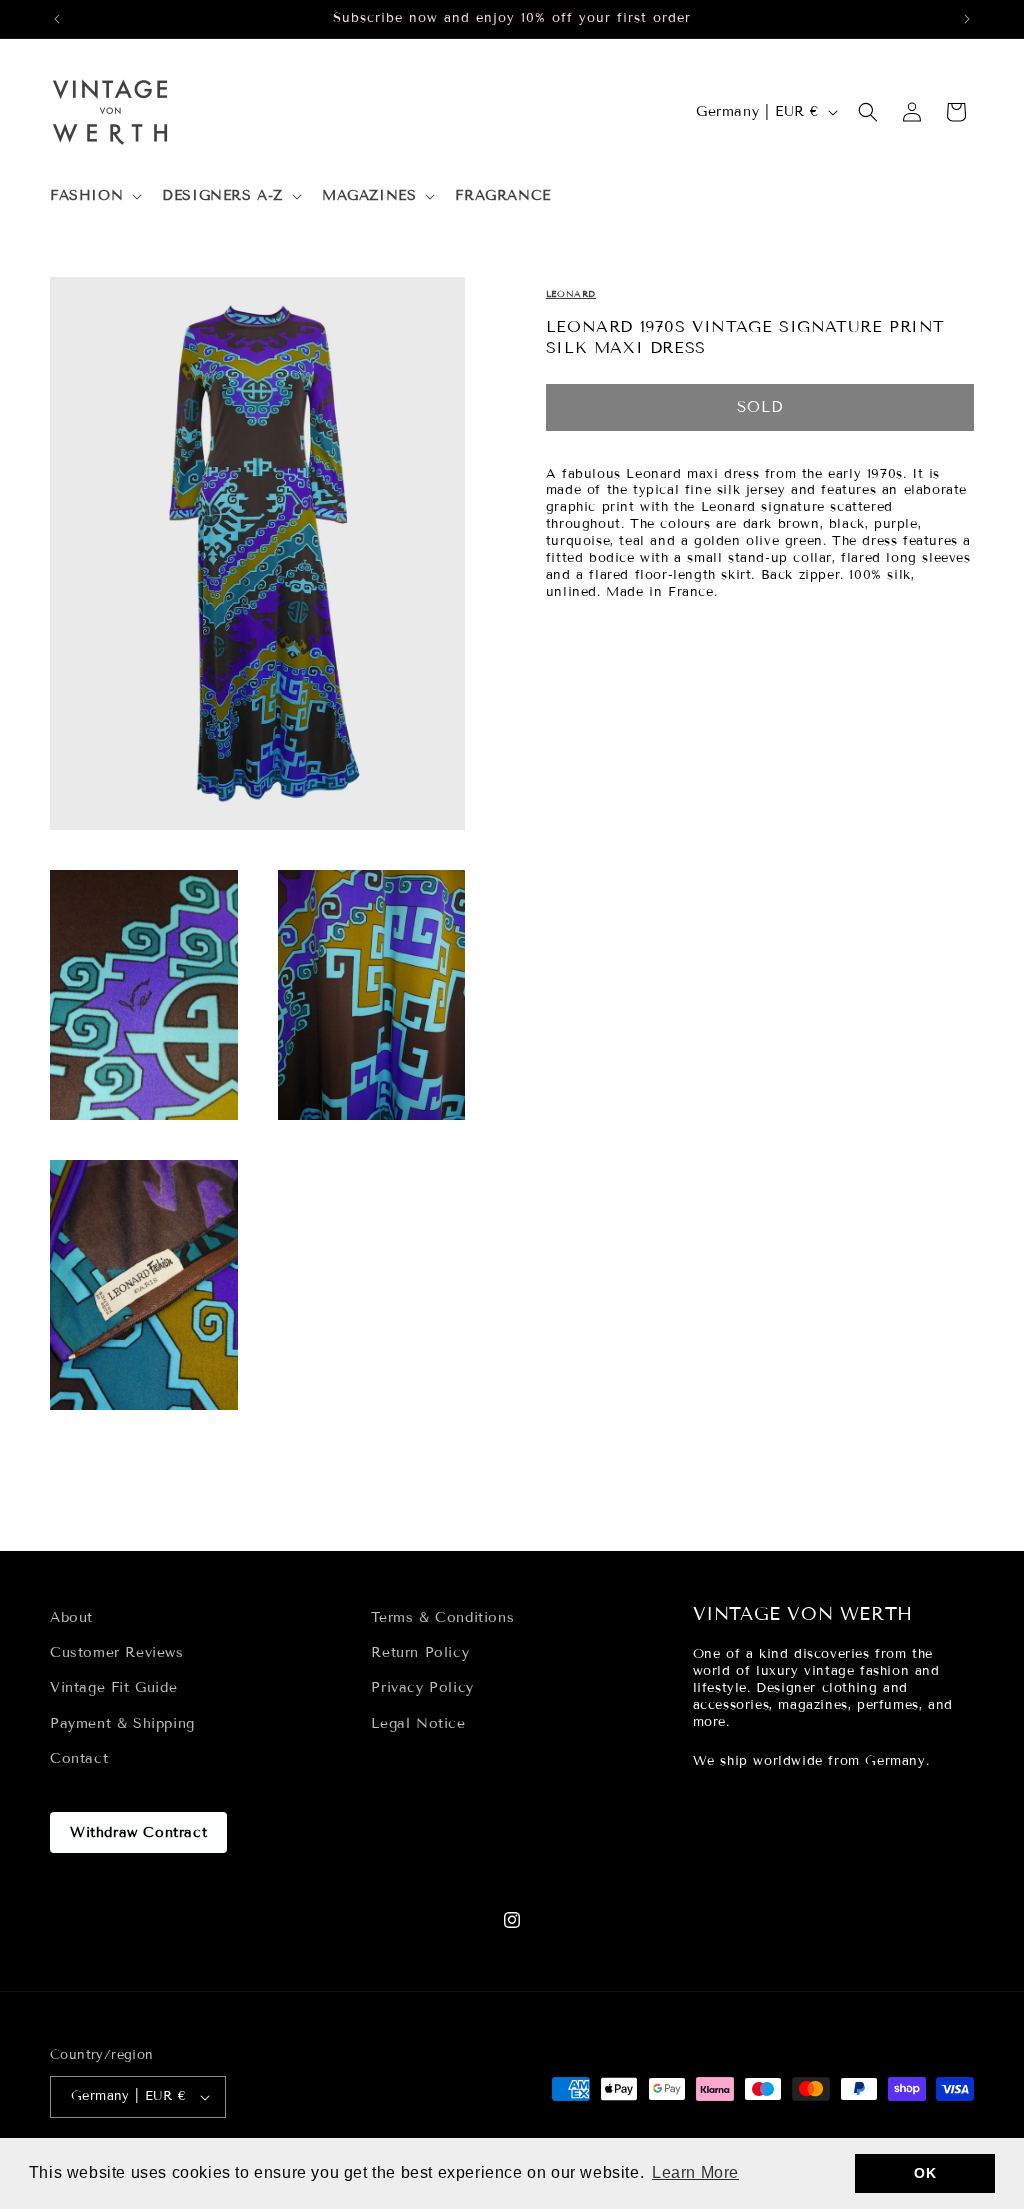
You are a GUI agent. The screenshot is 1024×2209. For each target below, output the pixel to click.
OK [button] (925, 2173)
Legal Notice (418, 1723)
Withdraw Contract (138, 1832)
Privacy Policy (422, 1687)
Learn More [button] (695, 2172)
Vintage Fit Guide (113, 1687)
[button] (94, 196)
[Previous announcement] (57, 19)
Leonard (571, 294)
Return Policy (420, 1652)
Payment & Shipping (122, 1723)
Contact (79, 1758)
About (71, 1617)
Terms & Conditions (442, 1617)
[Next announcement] (967, 19)
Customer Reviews (117, 1652)
